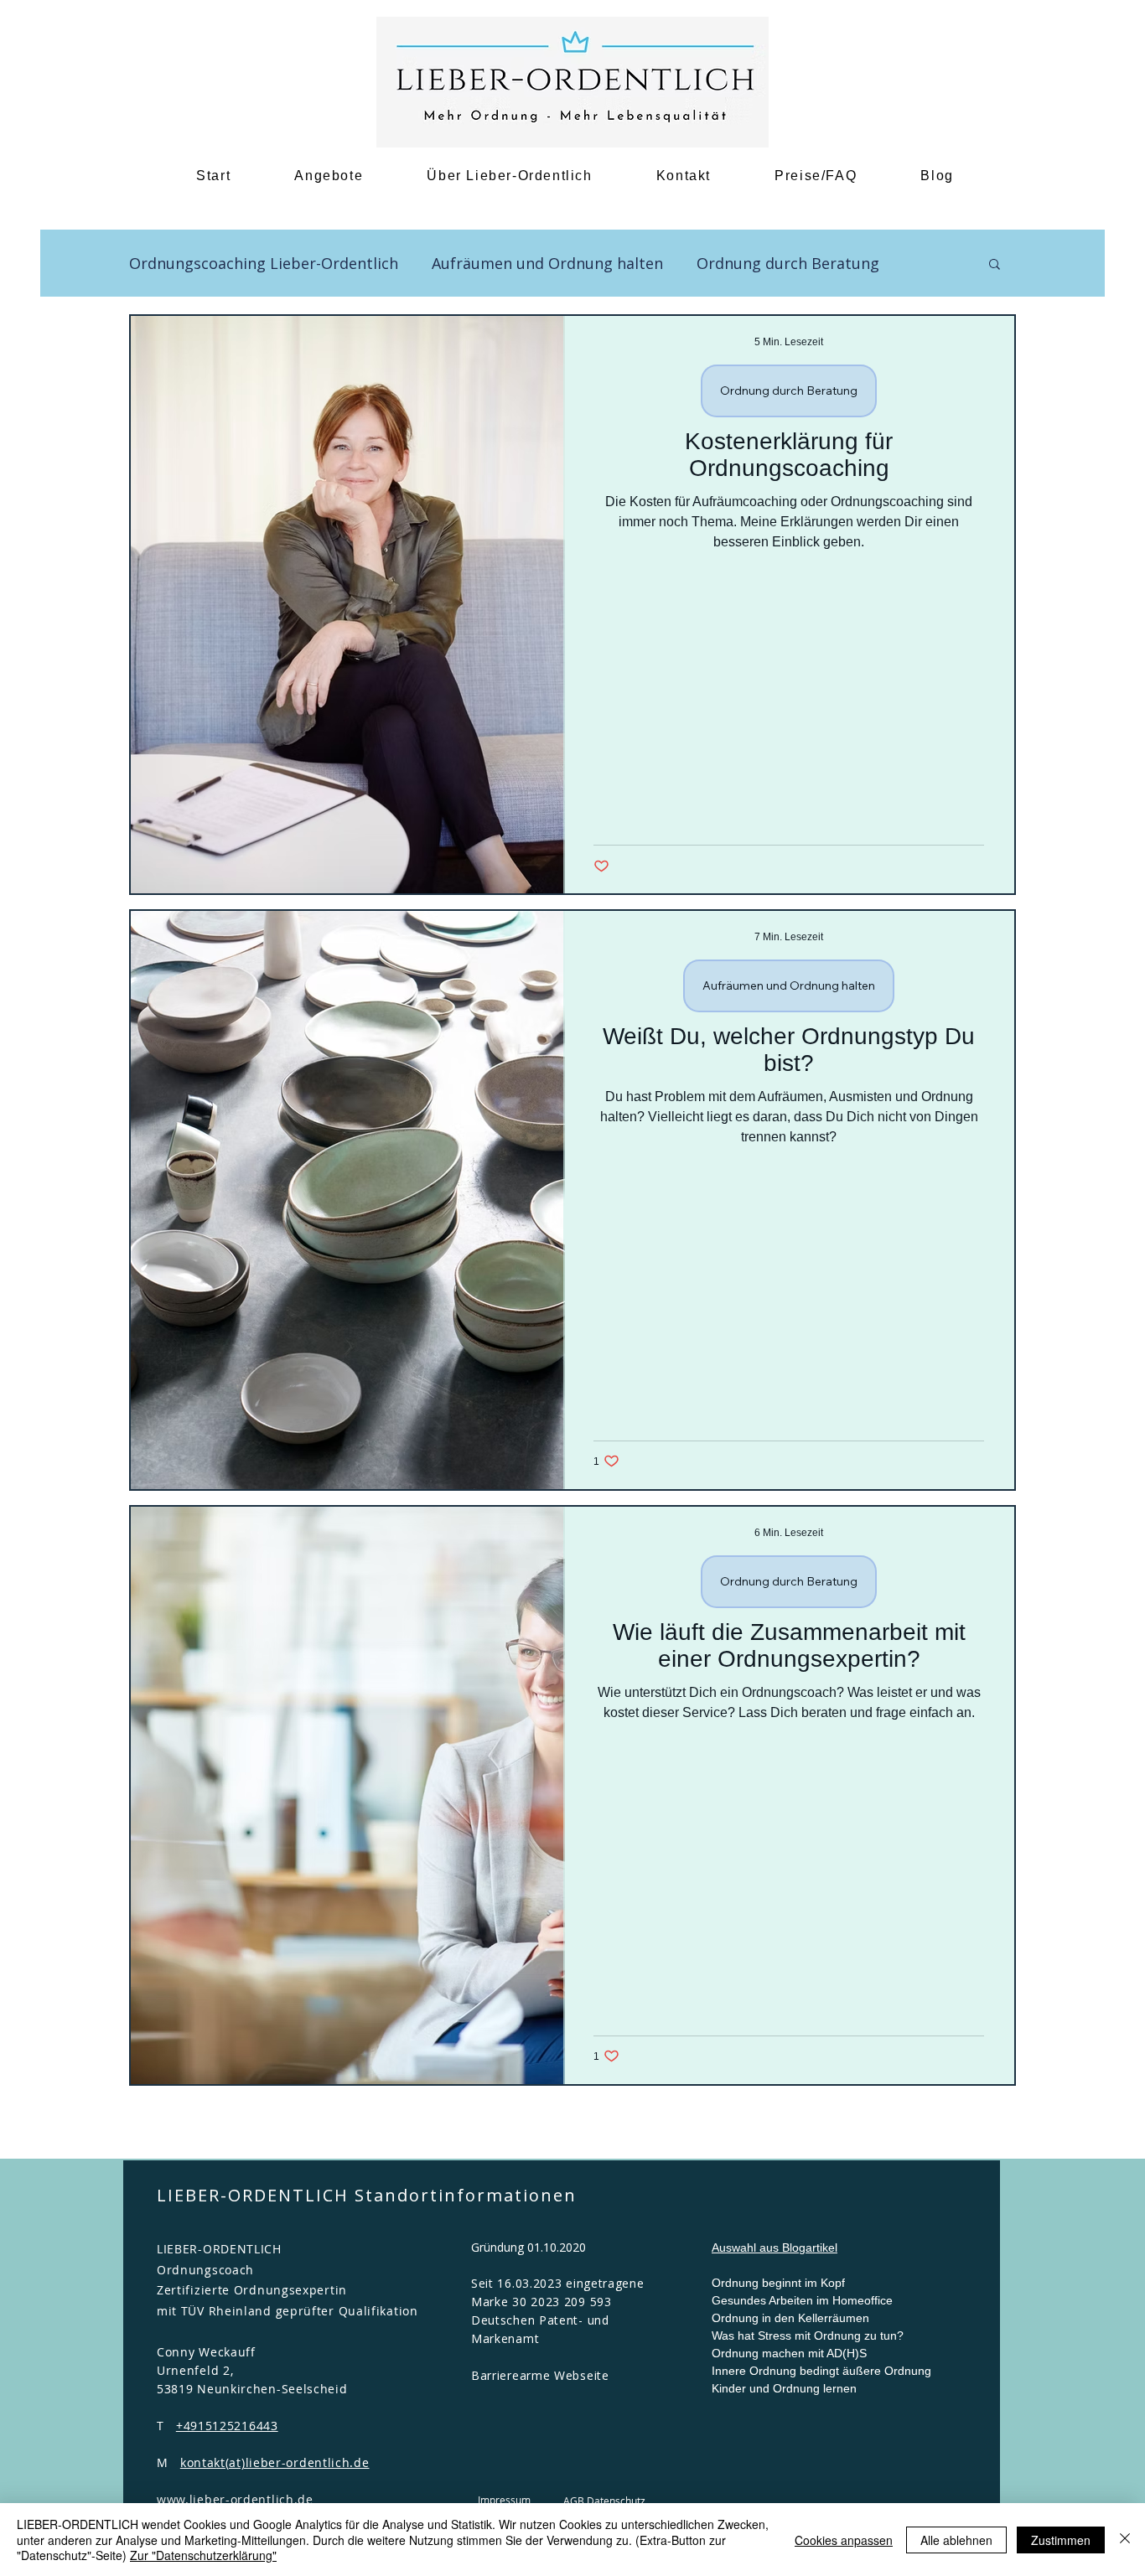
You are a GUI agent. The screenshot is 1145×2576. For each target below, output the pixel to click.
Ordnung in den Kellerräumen (790, 2318)
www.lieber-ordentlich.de (235, 2499)
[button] (995, 265)
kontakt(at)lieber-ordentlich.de (275, 2462)
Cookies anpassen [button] (844, 2540)
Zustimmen (1061, 2540)
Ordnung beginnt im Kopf (778, 2283)
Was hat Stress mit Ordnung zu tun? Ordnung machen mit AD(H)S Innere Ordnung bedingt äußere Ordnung (821, 2353)
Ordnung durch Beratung (788, 263)
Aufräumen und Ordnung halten (547, 263)
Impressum (504, 2500)
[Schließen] (1125, 2540)
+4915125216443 (227, 2426)
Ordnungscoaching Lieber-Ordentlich (264, 263)
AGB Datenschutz (604, 2501)
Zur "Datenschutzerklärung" (203, 2555)
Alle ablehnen (956, 2540)
